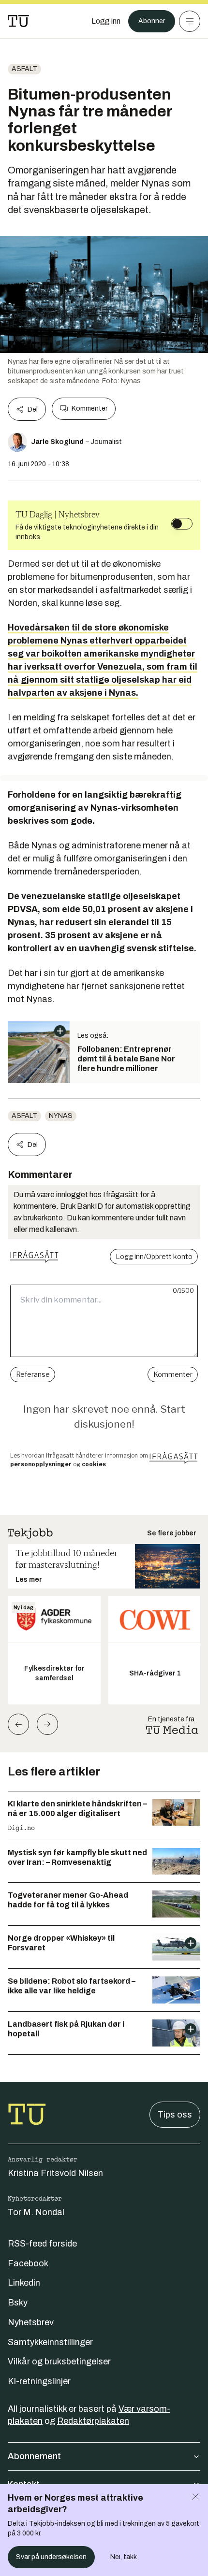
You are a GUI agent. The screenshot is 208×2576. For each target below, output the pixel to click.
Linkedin (24, 2283)
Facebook (28, 2263)
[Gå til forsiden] (18, 21)
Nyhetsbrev (31, 2322)
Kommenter (89, 408)
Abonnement (34, 2456)
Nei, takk (124, 2557)
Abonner (152, 21)
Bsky (18, 2303)
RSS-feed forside (42, 2244)
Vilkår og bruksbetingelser (59, 2361)
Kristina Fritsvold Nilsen (55, 2173)
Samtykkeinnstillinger (50, 2342)
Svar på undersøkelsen (51, 2557)
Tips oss (175, 2115)
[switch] (182, 524)
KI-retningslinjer (39, 2381)
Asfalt (24, 69)
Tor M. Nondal (36, 2212)
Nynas (61, 1116)
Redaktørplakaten (93, 2421)
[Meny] (190, 21)
